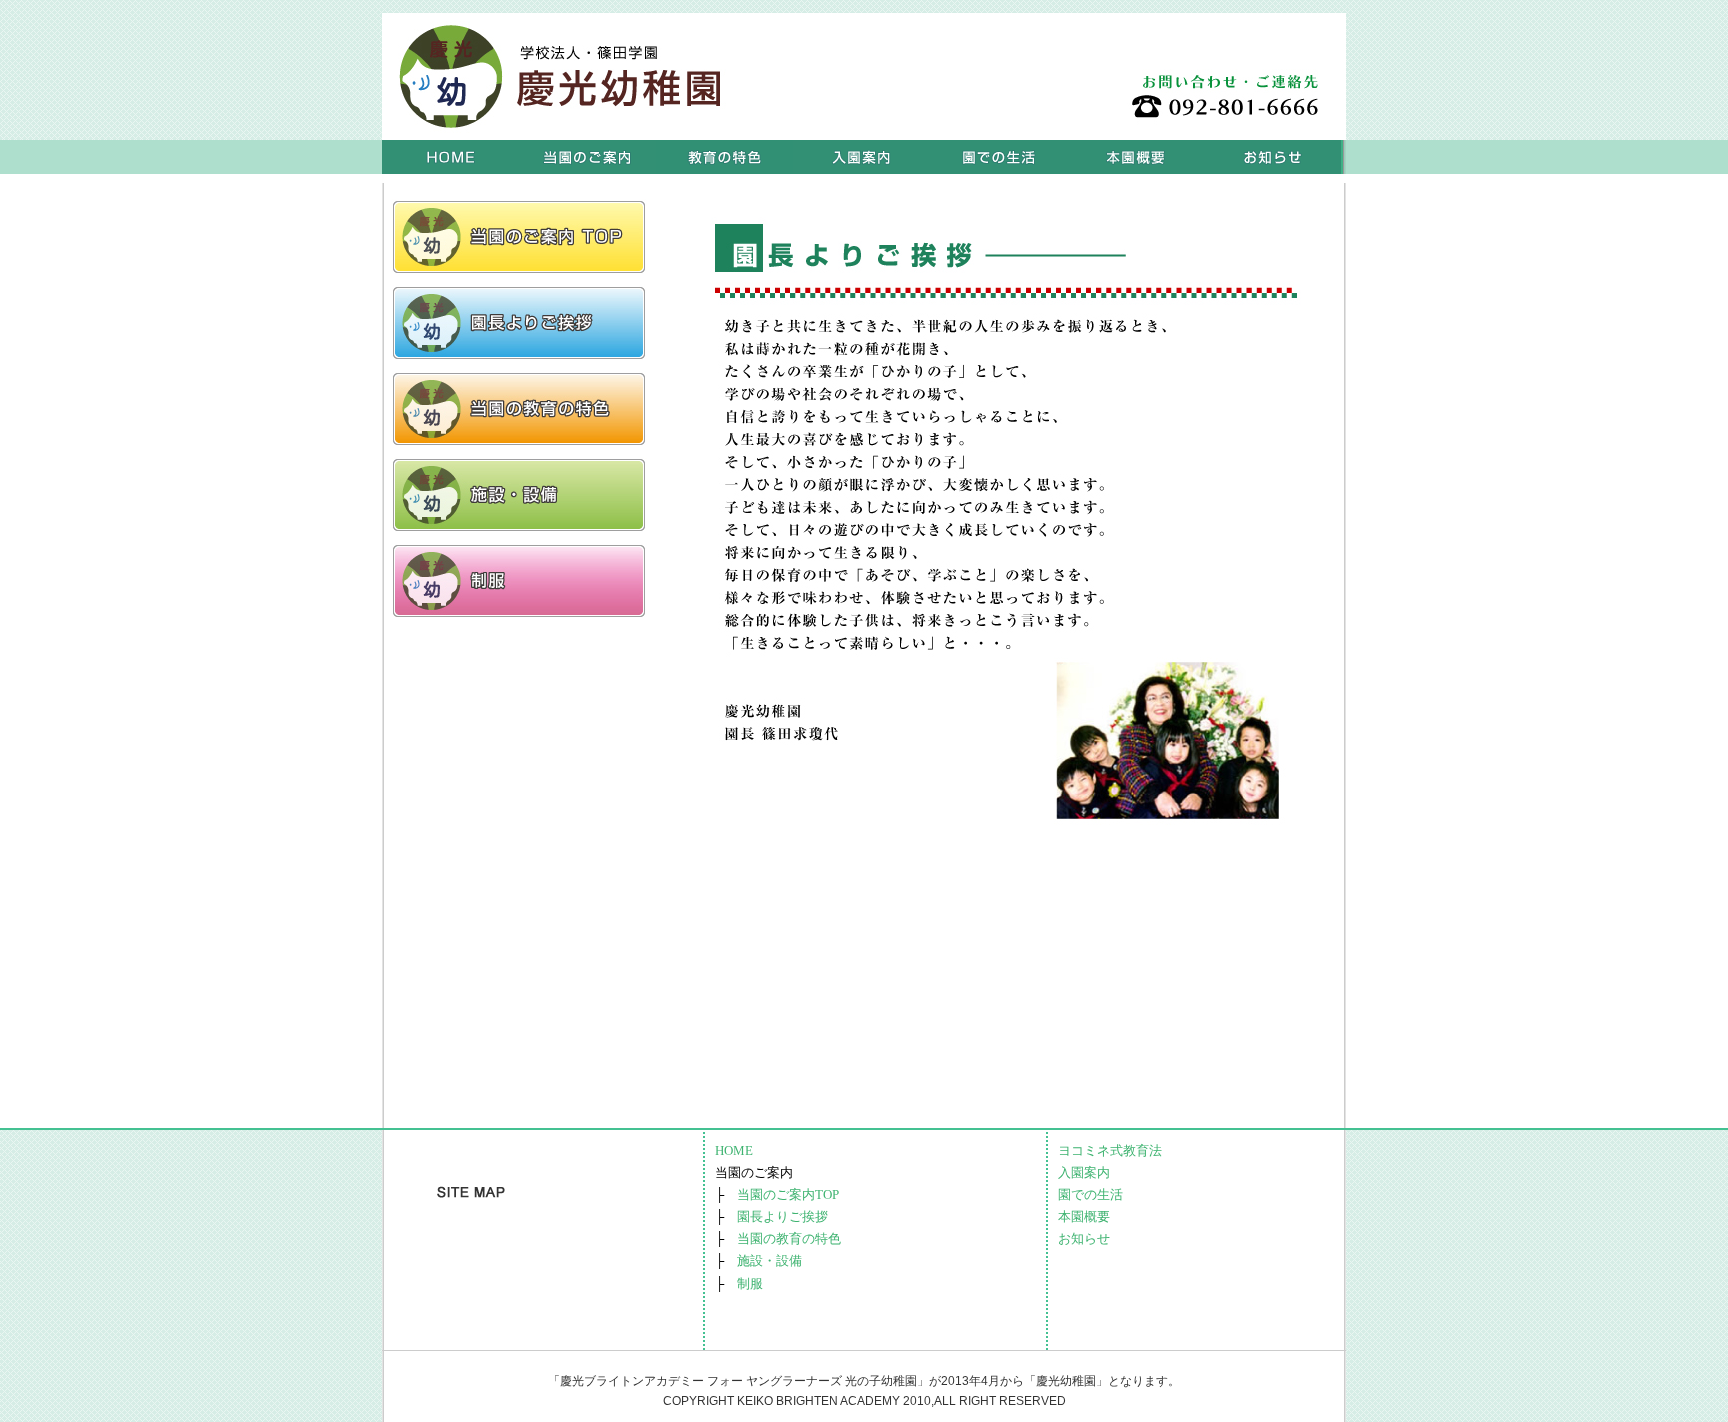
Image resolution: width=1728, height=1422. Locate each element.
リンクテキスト (519, 237)
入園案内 (861, 157)
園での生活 (998, 157)
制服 (750, 1283)
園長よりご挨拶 (782, 1216)
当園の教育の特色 (789, 1238)
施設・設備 (769, 1260)
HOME (450, 157)
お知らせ (1272, 157)
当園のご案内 (587, 157)
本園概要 (1135, 157)
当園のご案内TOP (788, 1194)
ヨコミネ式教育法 (724, 157)
